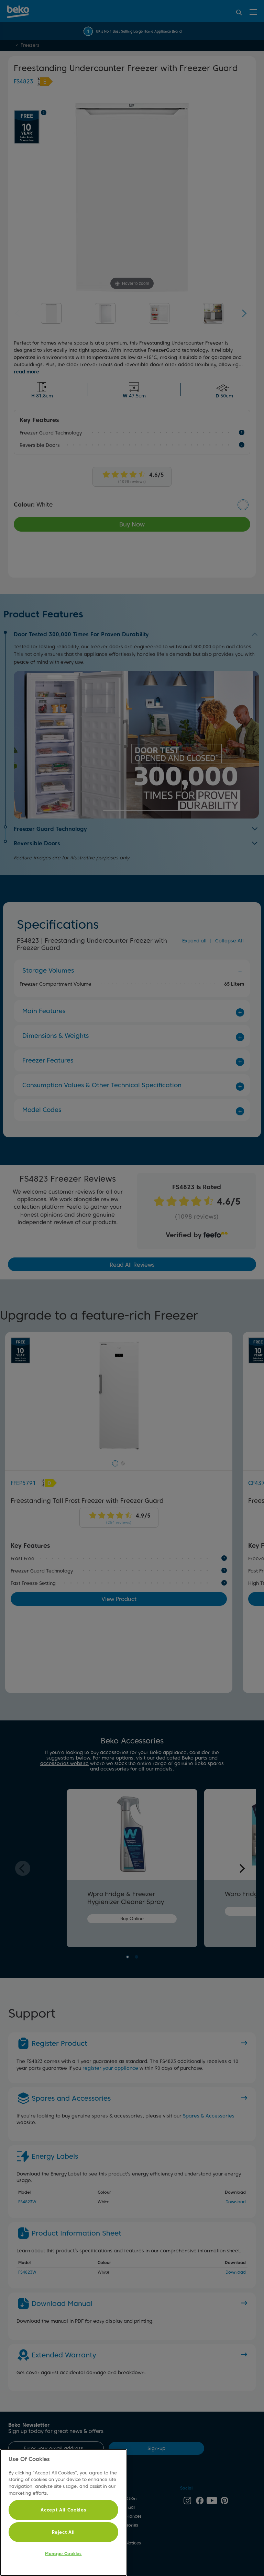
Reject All (64, 2532)
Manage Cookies (63, 2554)
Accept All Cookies (63, 2510)
